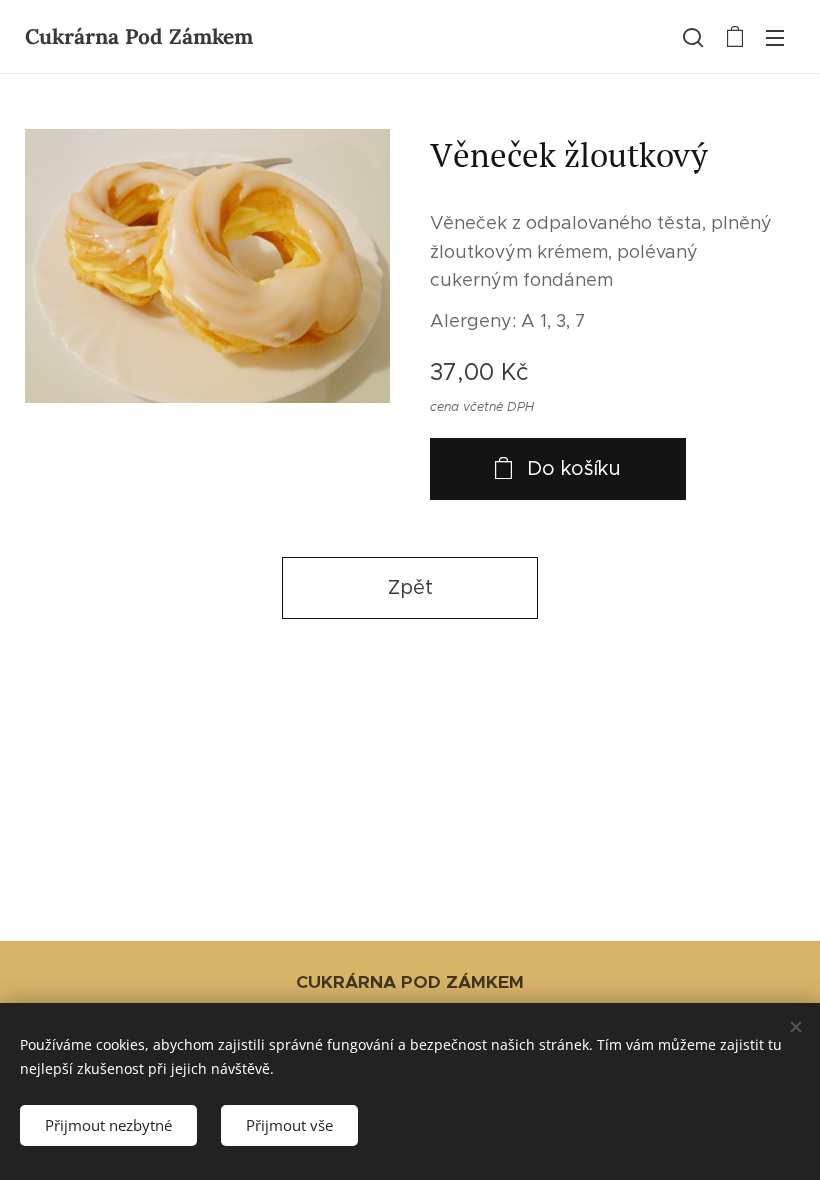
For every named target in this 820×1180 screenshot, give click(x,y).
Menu (775, 37)
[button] (693, 37)
